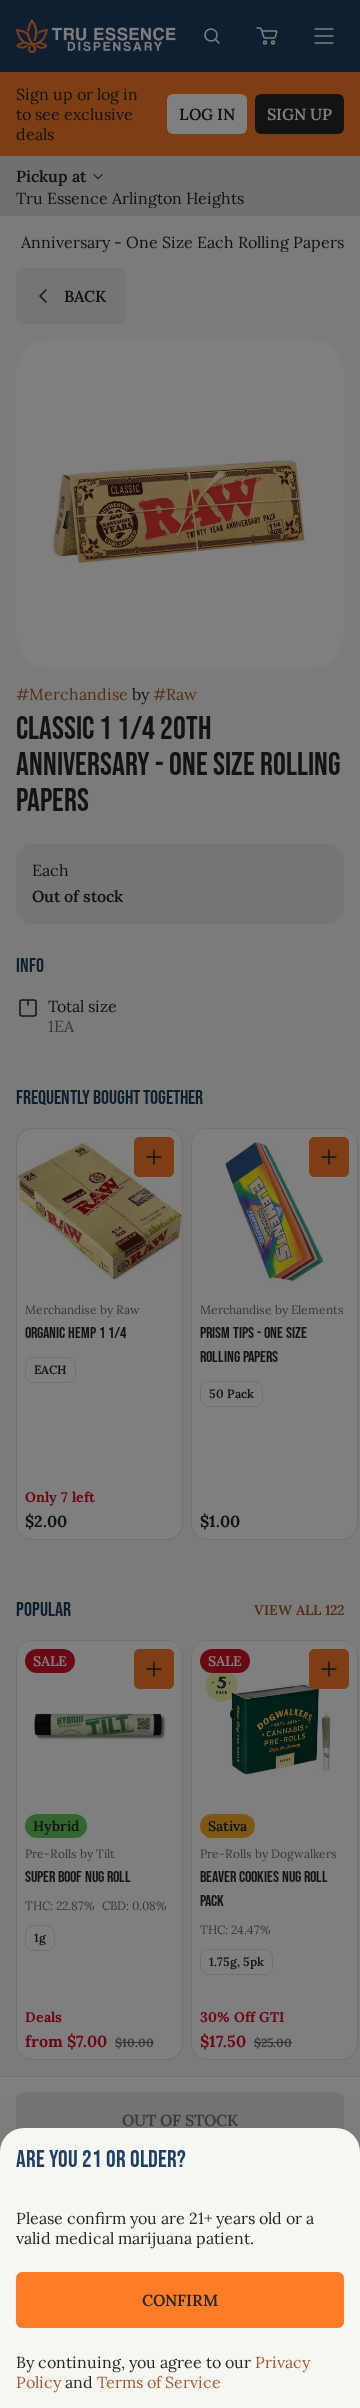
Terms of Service (159, 2382)
